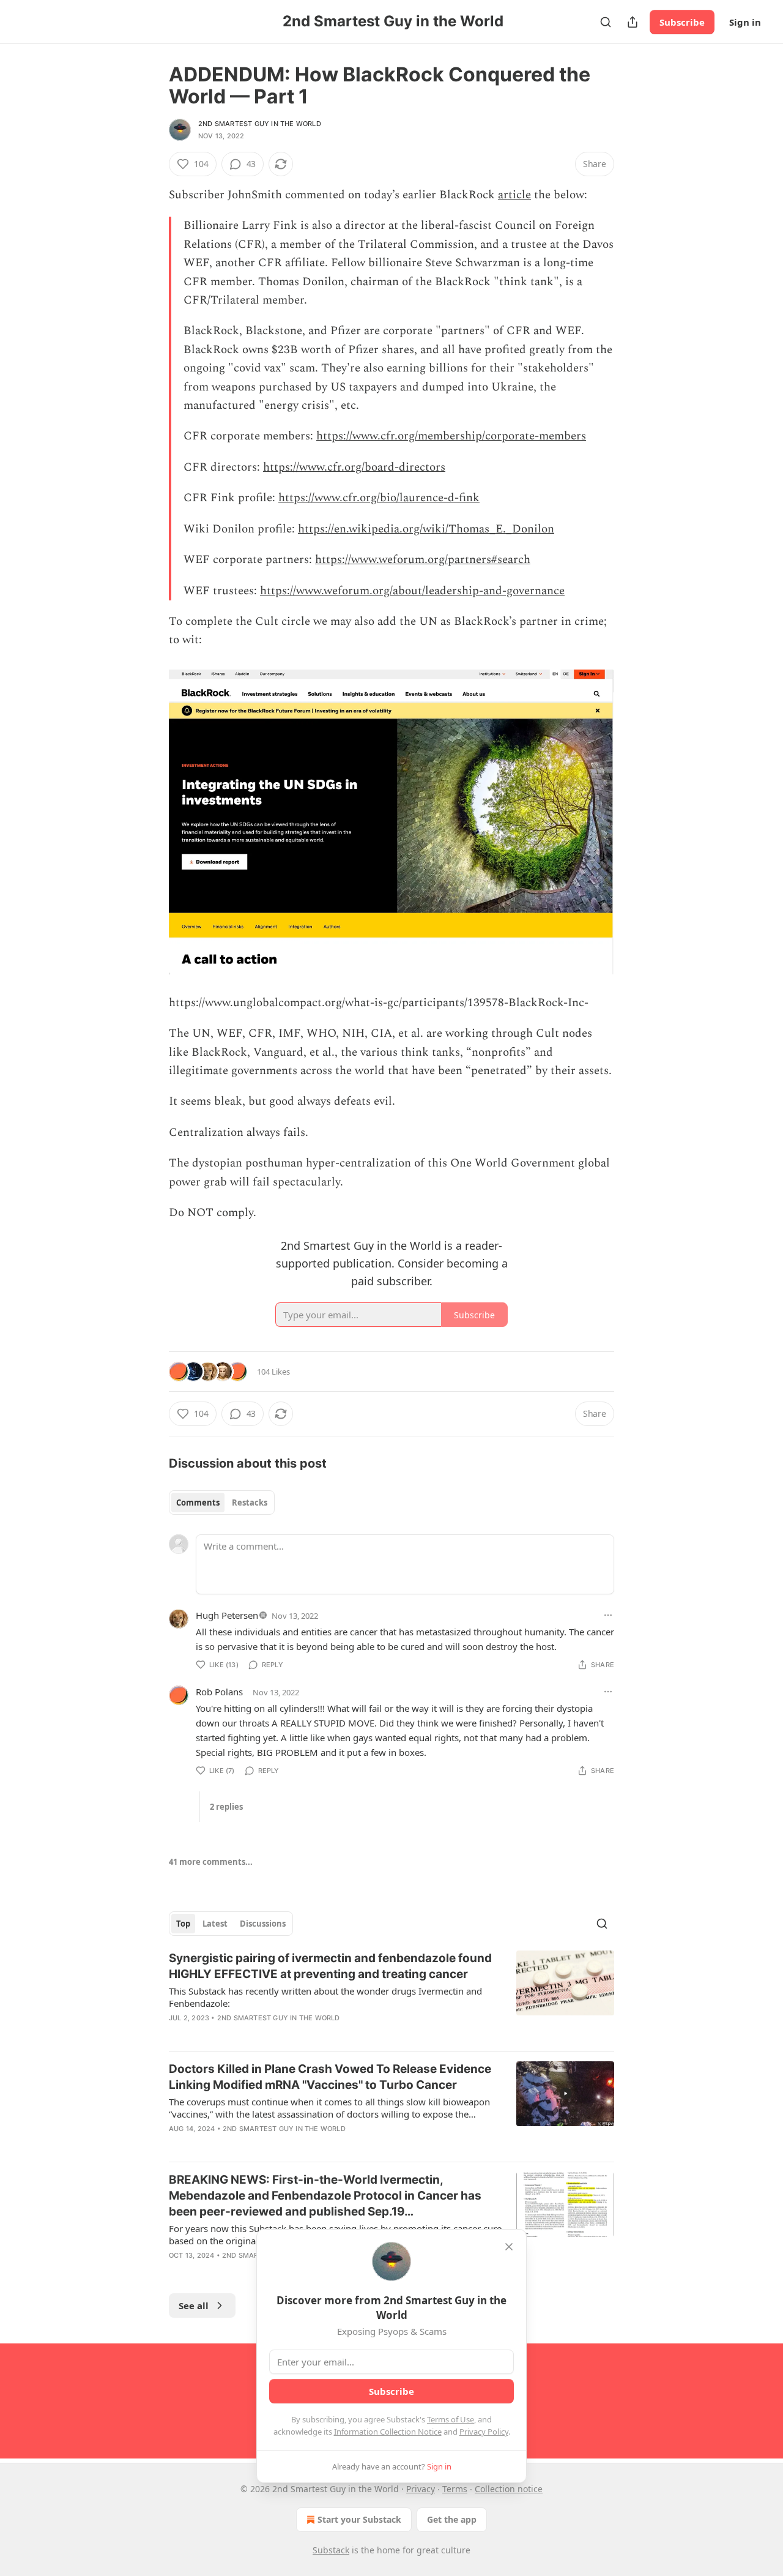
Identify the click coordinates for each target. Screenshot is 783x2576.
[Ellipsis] (608, 1615)
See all (194, 2305)
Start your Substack (359, 2519)
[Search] (606, 22)
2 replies (226, 1807)
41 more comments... (211, 1862)
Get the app (452, 2519)
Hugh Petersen (227, 1615)
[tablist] (222, 1503)
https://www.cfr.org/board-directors (354, 467)
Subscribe (682, 22)
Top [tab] (183, 1924)
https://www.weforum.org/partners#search (423, 560)
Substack (331, 2550)
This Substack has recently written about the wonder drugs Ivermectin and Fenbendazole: (325, 1997)
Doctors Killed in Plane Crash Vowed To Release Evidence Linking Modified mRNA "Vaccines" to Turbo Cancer (330, 2077)
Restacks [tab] (250, 1503)
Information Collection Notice (388, 2432)
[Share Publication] (633, 22)
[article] (391, 1996)
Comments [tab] (198, 1503)
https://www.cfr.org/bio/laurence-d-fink (379, 498)
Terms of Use (451, 2419)
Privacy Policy (484, 2432)
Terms (455, 2489)
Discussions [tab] (263, 1924)
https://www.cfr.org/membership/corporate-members (451, 436)
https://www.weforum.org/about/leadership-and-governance (412, 591)
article (514, 195)
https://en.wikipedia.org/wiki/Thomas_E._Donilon (426, 529)
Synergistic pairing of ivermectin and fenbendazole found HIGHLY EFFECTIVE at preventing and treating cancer (330, 1966)
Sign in (745, 22)
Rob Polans (219, 1692)
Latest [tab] (215, 1924)
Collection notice (509, 2489)
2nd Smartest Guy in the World (260, 124)
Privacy (421, 2489)
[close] (509, 2247)
